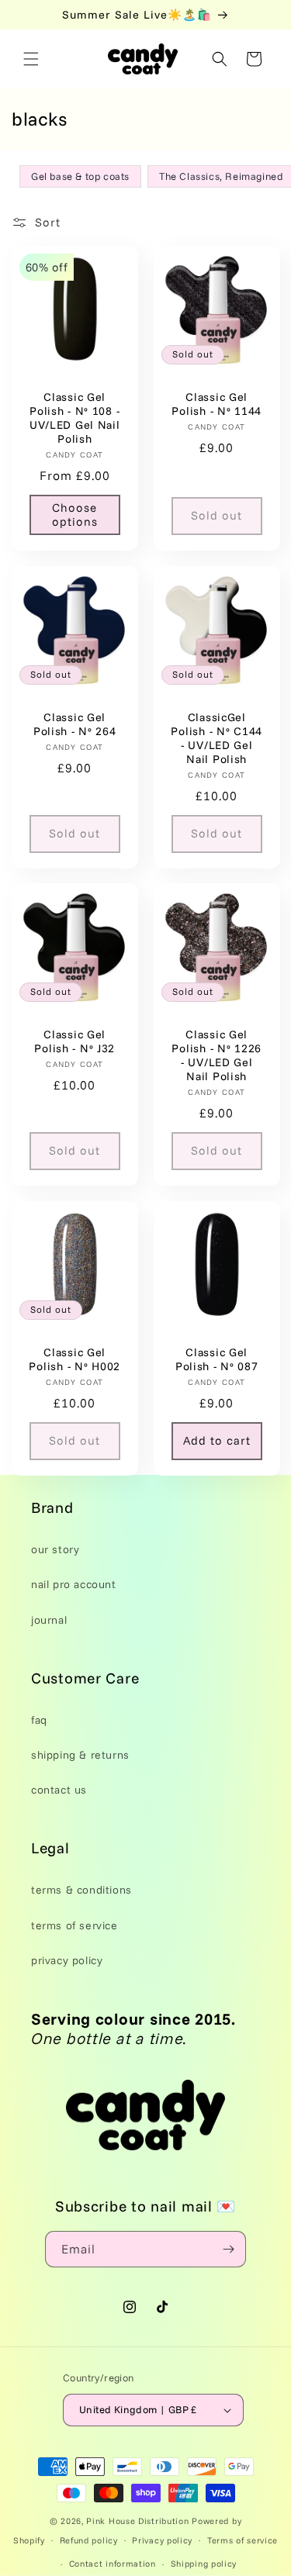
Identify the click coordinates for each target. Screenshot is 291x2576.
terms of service (74, 1925)
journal (49, 1620)
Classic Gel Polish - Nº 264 (75, 723)
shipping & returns (80, 1755)
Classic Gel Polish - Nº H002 (74, 1359)
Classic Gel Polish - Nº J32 (74, 1041)
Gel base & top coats (80, 176)
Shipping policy (204, 2564)
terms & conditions (81, 1890)
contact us (59, 1790)
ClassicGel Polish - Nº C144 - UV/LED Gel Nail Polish (217, 737)
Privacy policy (162, 2540)
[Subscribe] (228, 2249)
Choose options (75, 515)
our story (55, 1549)
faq (39, 1720)
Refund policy (89, 2540)
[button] (31, 59)
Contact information (113, 2564)
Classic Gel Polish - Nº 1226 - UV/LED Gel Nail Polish (217, 1055)
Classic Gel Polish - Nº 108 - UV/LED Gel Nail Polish (75, 418)
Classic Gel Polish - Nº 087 (216, 1359)
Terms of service (242, 2540)
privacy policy (67, 1960)
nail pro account (74, 1584)
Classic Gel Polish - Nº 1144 (217, 404)
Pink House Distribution (139, 2521)
